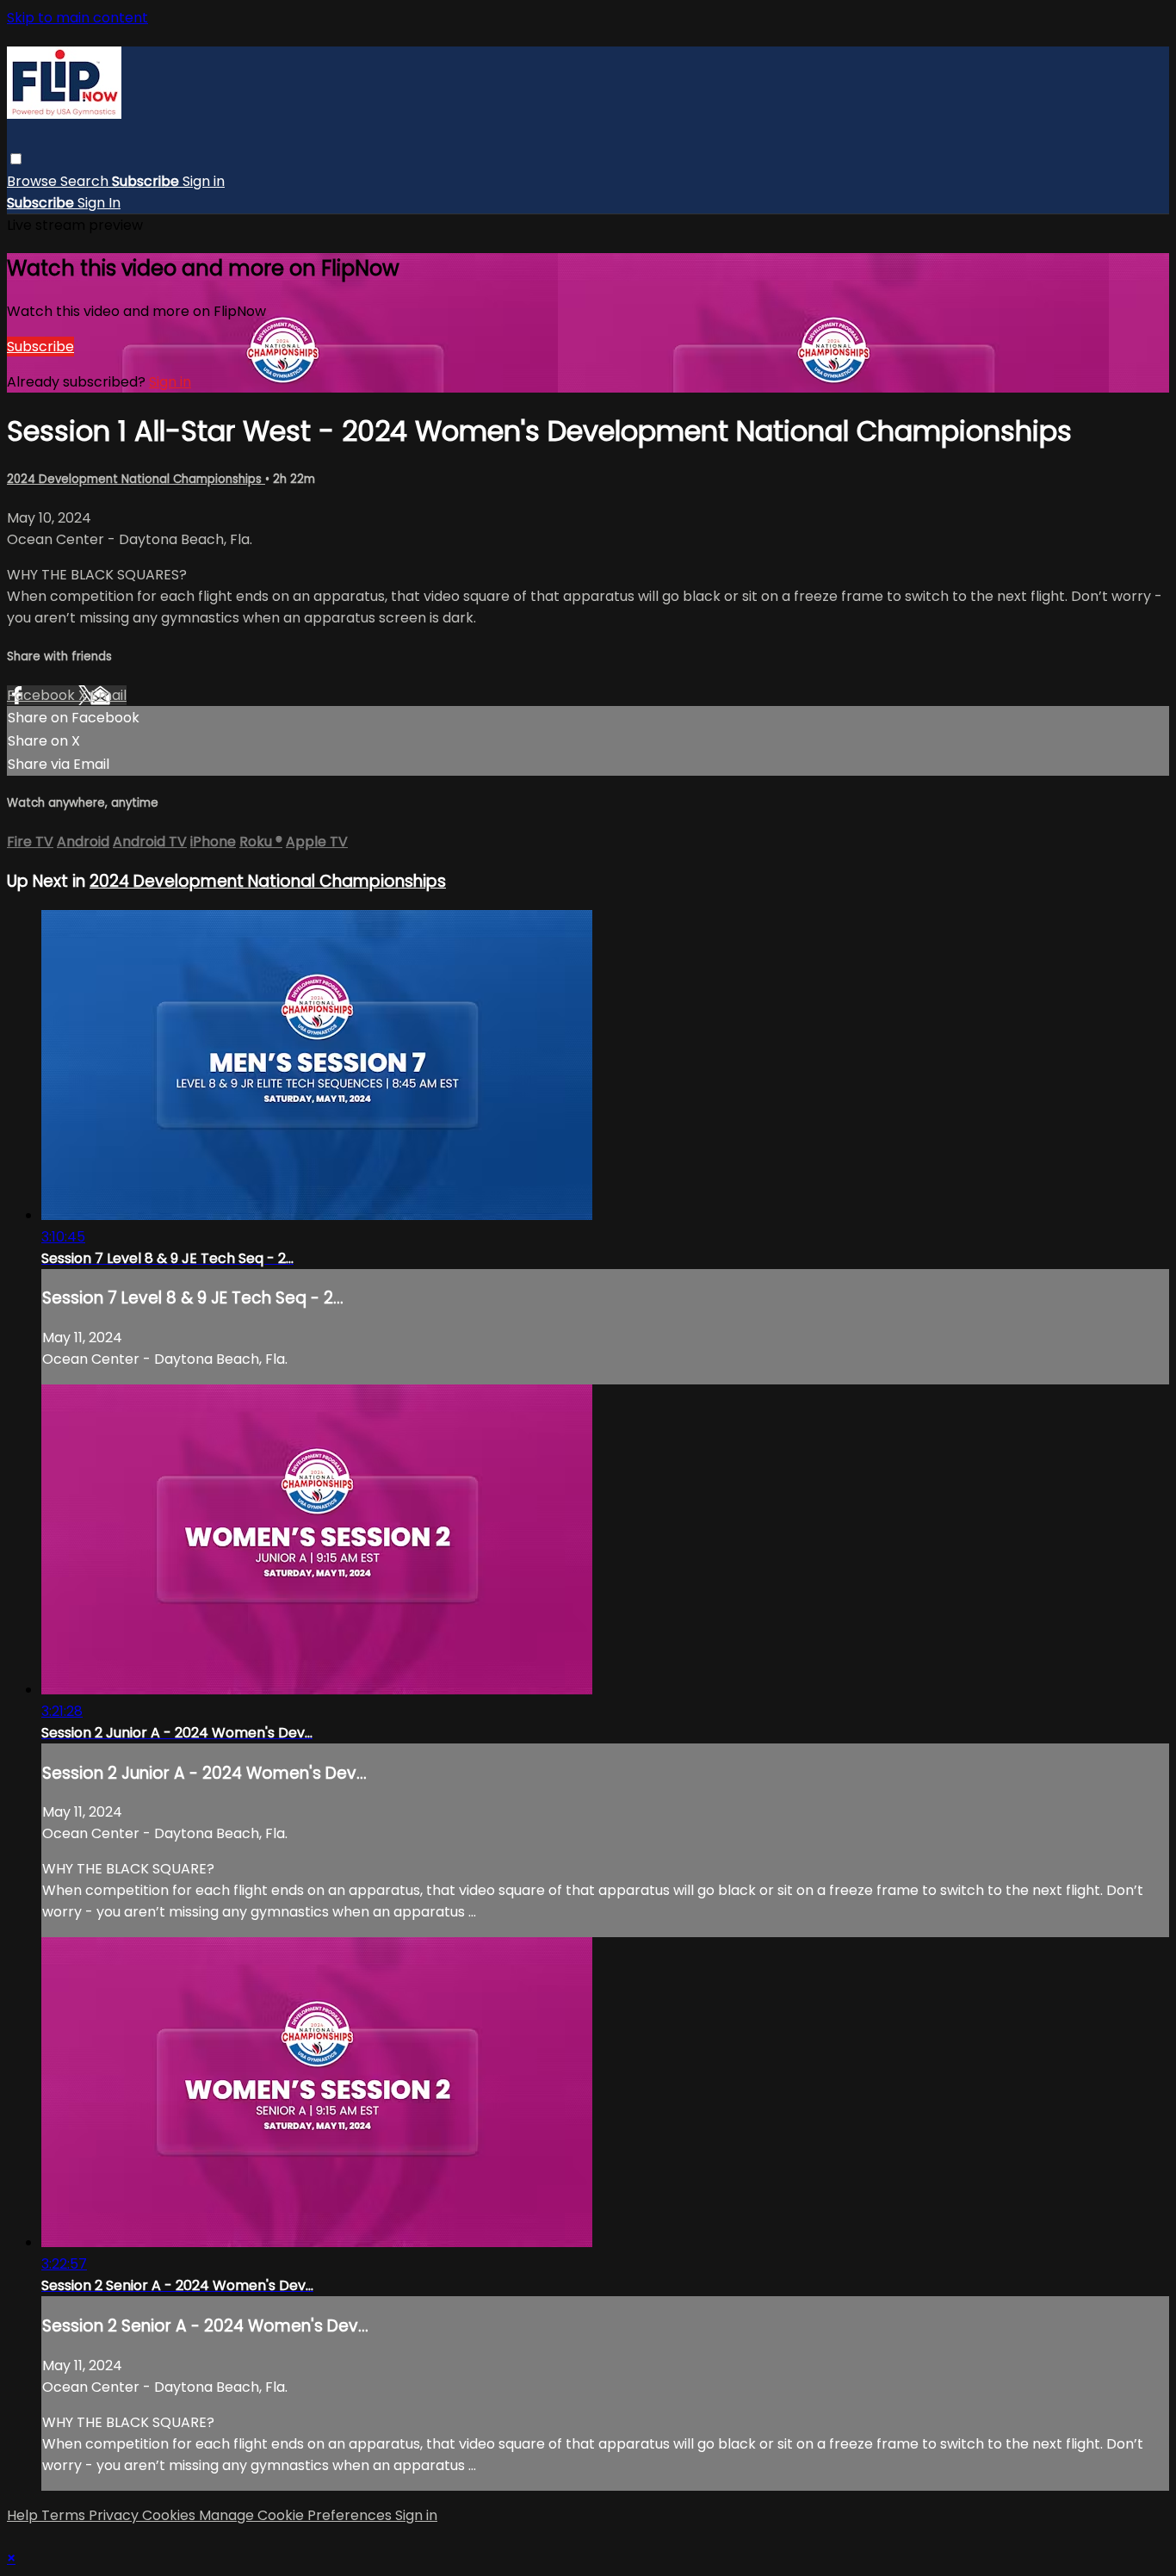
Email (108, 695)
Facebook (43, 695)
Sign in (204, 181)
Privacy (115, 2515)
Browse (34, 181)
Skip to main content (77, 18)
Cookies (170, 2515)
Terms (65, 2515)
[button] (16, 159)
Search (86, 181)
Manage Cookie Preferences (297, 2515)
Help (24, 2515)
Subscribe (40, 347)
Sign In (99, 203)
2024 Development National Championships (136, 479)
